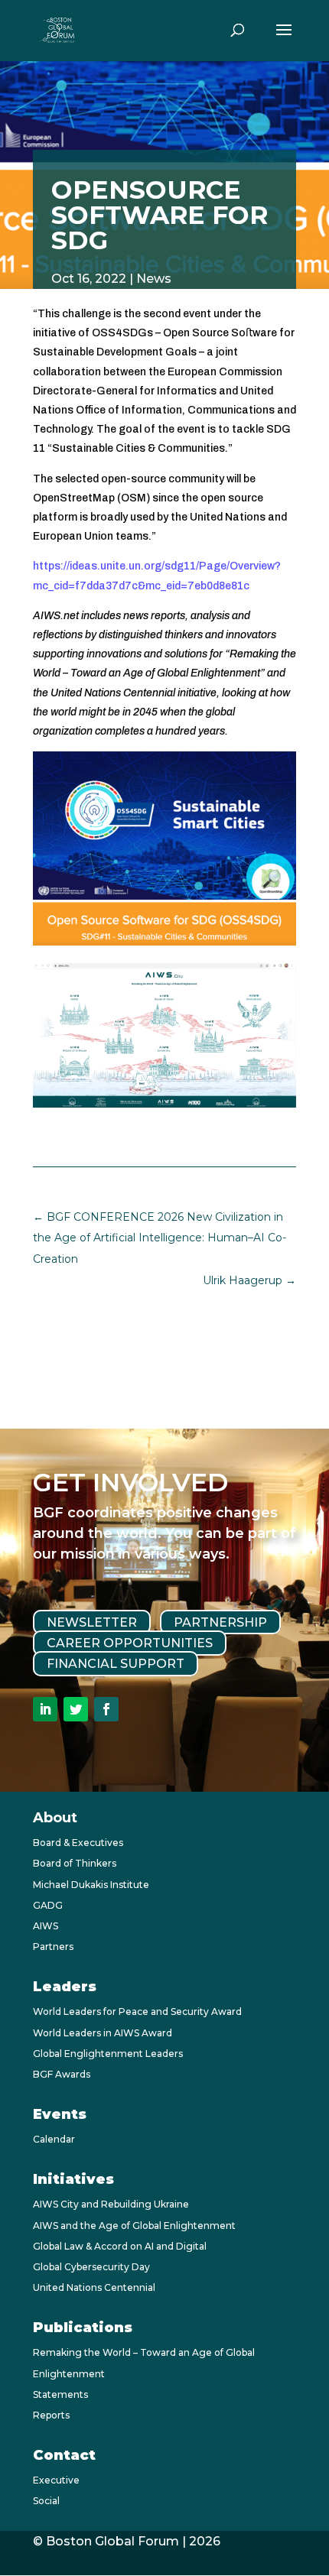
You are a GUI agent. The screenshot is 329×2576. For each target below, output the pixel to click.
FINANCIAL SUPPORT (116, 1664)
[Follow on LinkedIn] (45, 1709)
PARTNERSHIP (220, 1622)
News (154, 279)
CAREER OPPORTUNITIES (130, 1643)
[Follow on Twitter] (76, 1709)
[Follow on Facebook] (106, 1709)
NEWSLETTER (92, 1622)
